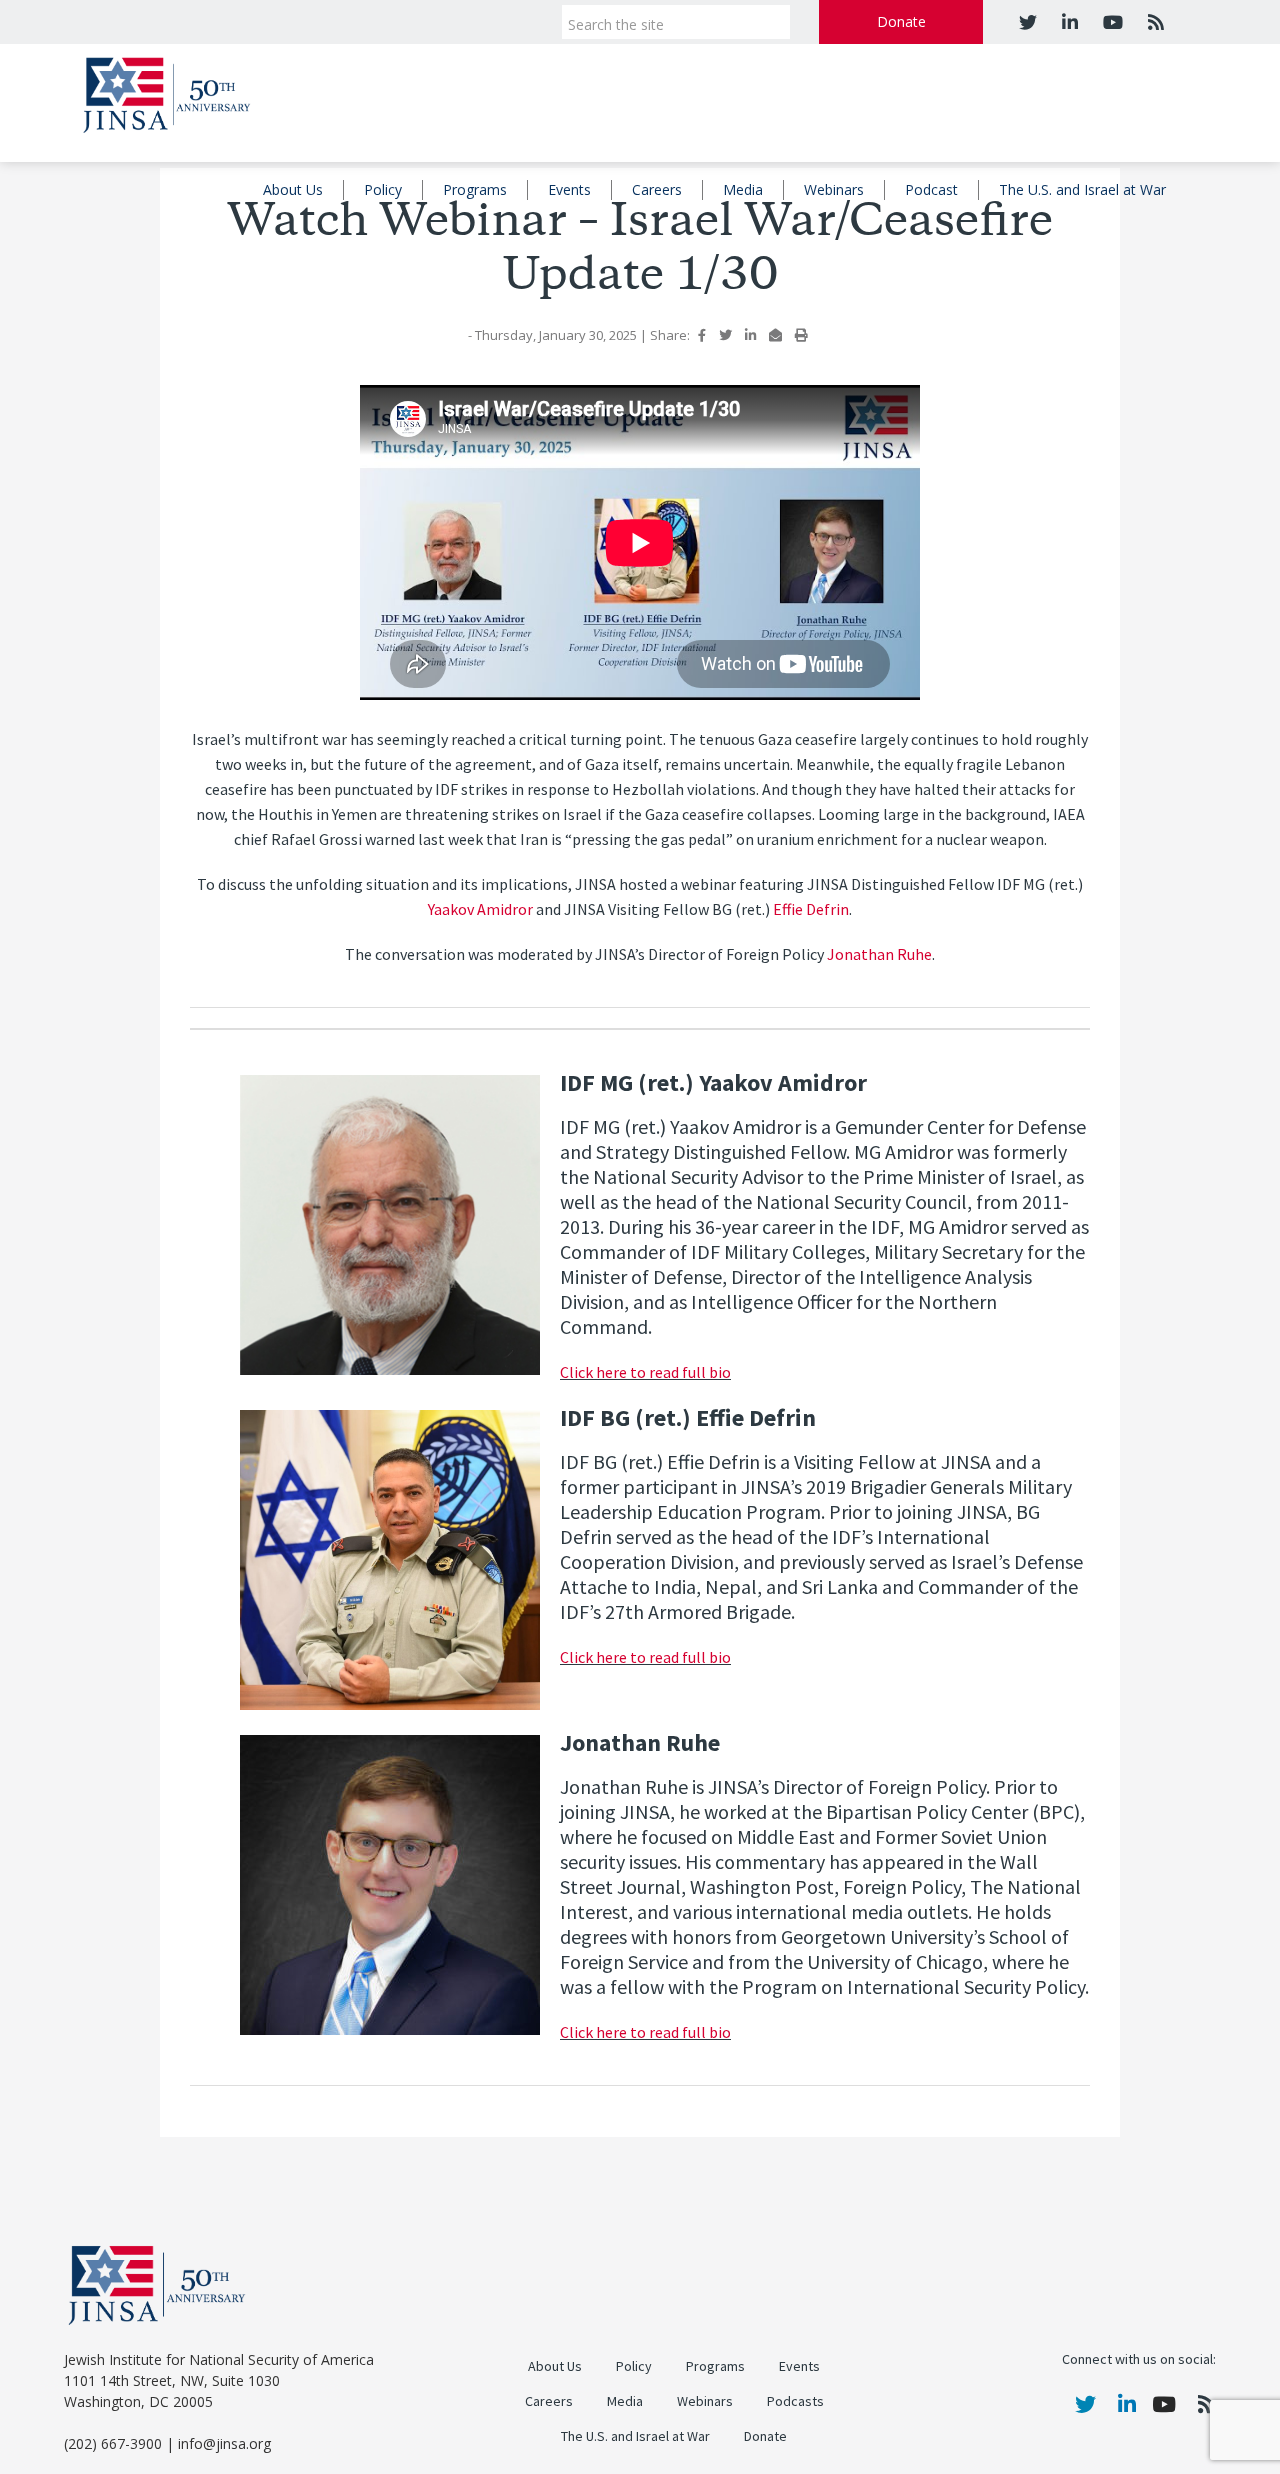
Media (743, 189)
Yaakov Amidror (480, 909)
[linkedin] (1067, 22)
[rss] (1153, 22)
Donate (901, 21)
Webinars (834, 189)
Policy (383, 189)
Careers (657, 189)
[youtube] (1110, 22)
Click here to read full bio (645, 1372)
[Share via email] (775, 335)
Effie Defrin (811, 909)
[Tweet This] (725, 335)
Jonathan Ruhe (879, 954)
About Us (293, 189)
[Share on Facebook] (702, 335)
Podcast (931, 189)
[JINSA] (166, 91)
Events (569, 189)
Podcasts (795, 2401)
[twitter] (1028, 22)
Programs (475, 189)
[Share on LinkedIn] (750, 335)
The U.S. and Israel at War (1082, 189)
